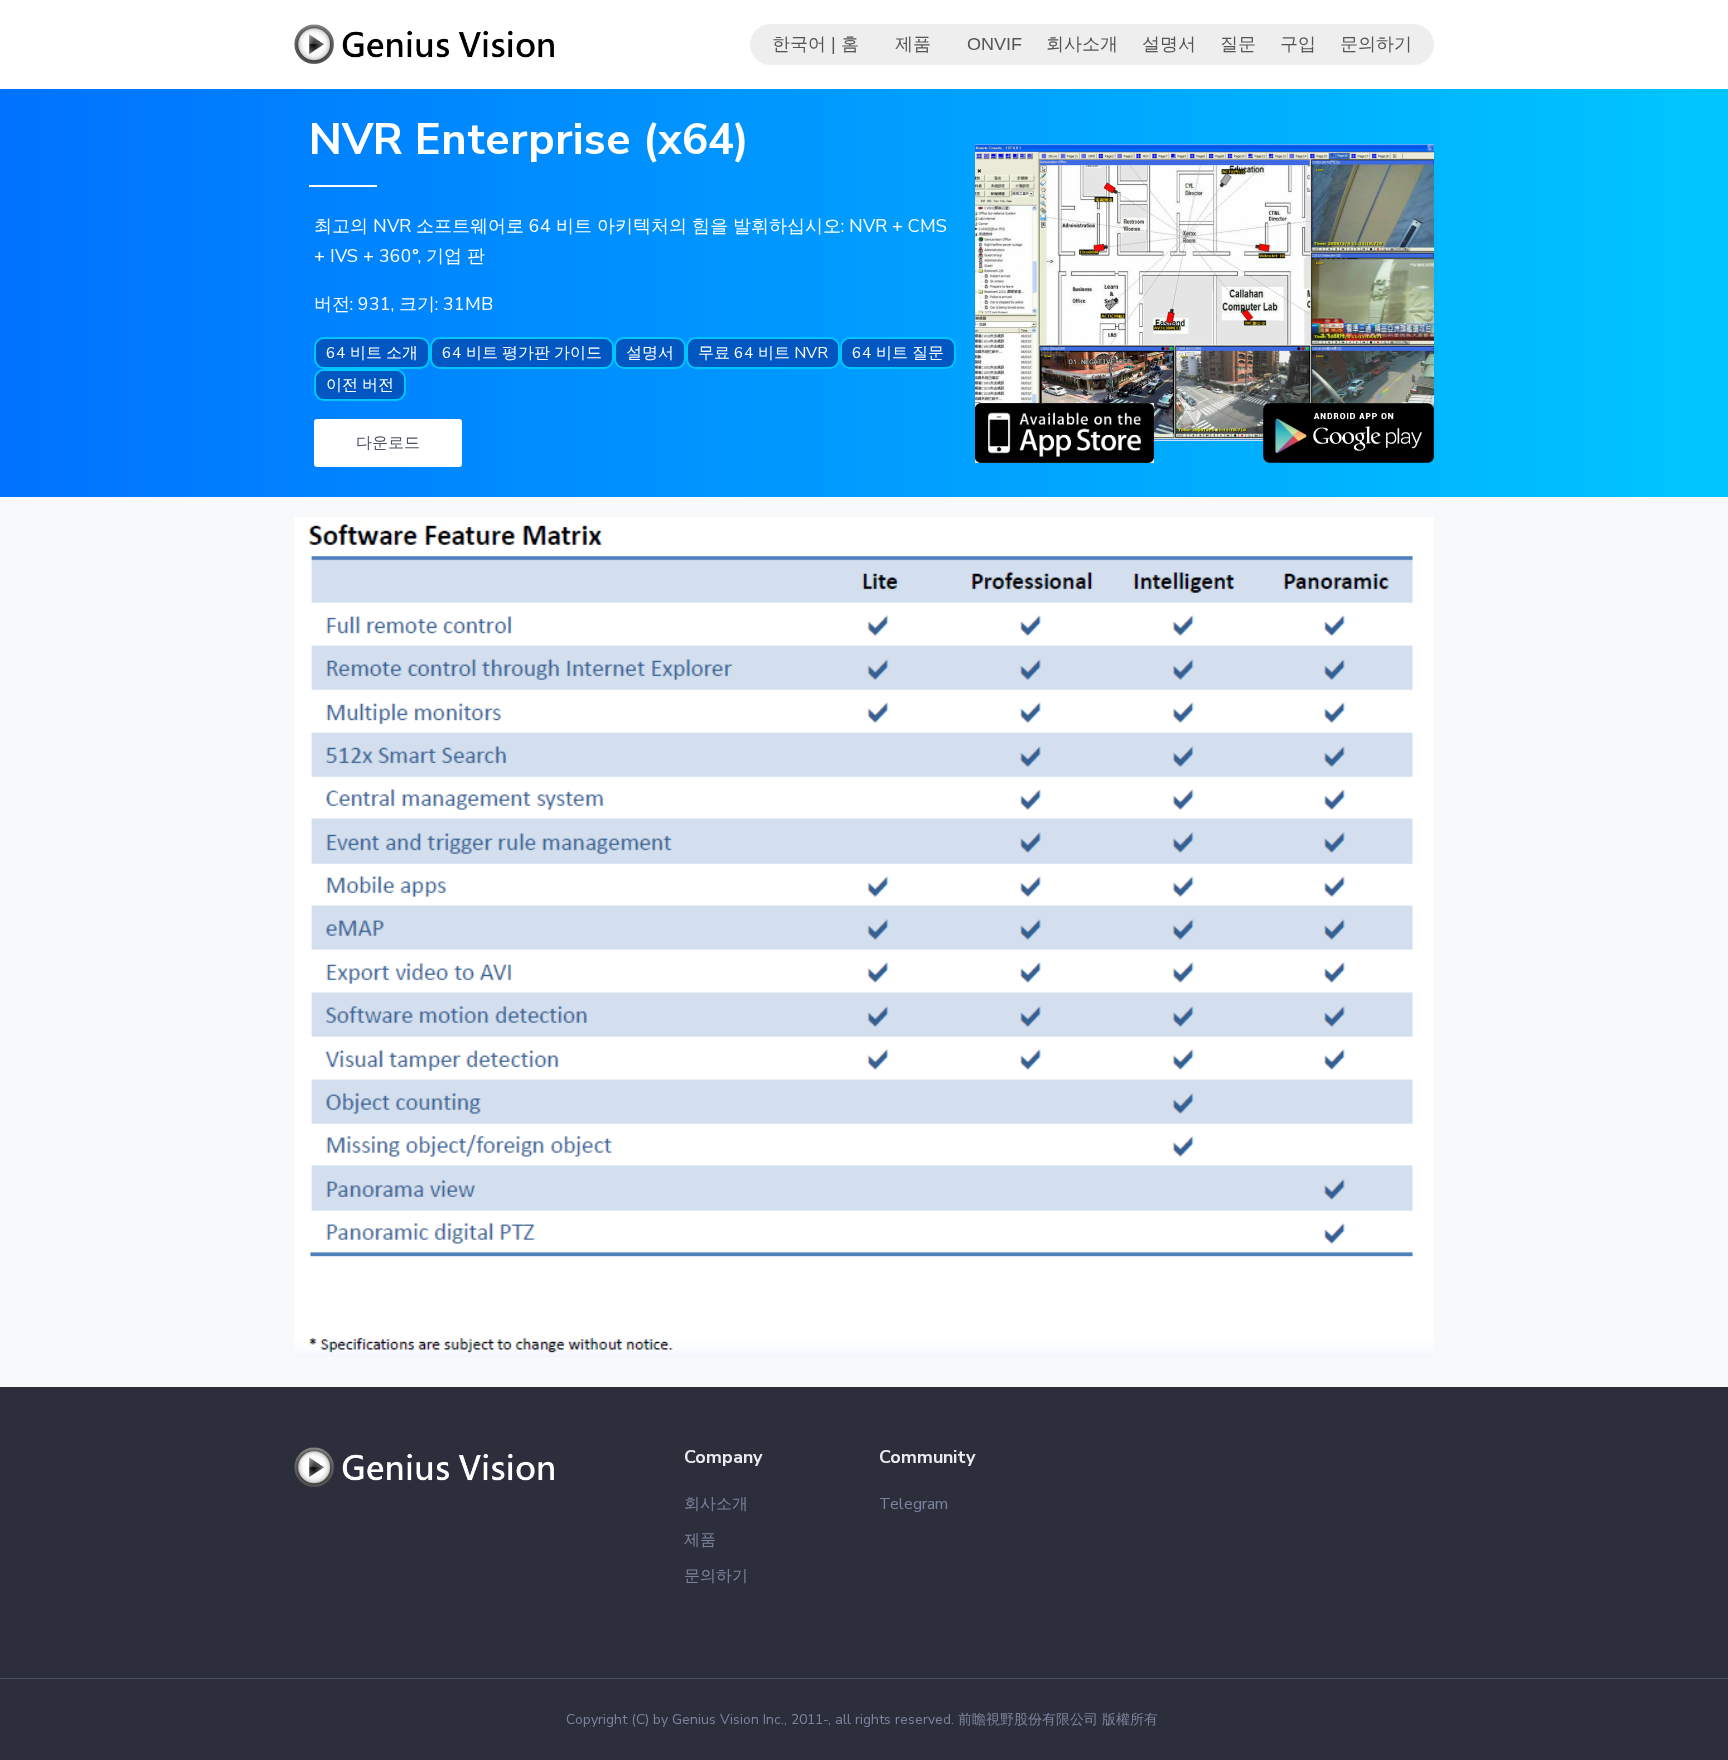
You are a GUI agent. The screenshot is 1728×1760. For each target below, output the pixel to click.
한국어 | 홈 (815, 44)
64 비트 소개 (372, 353)
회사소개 (1082, 44)
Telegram (913, 1504)
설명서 (1169, 44)
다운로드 (388, 443)
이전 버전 (360, 385)
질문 (1238, 44)
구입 (1298, 44)
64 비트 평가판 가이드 (522, 353)
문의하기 (1376, 44)
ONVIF (994, 44)
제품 (913, 44)
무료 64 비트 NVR (763, 353)
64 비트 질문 (898, 353)
